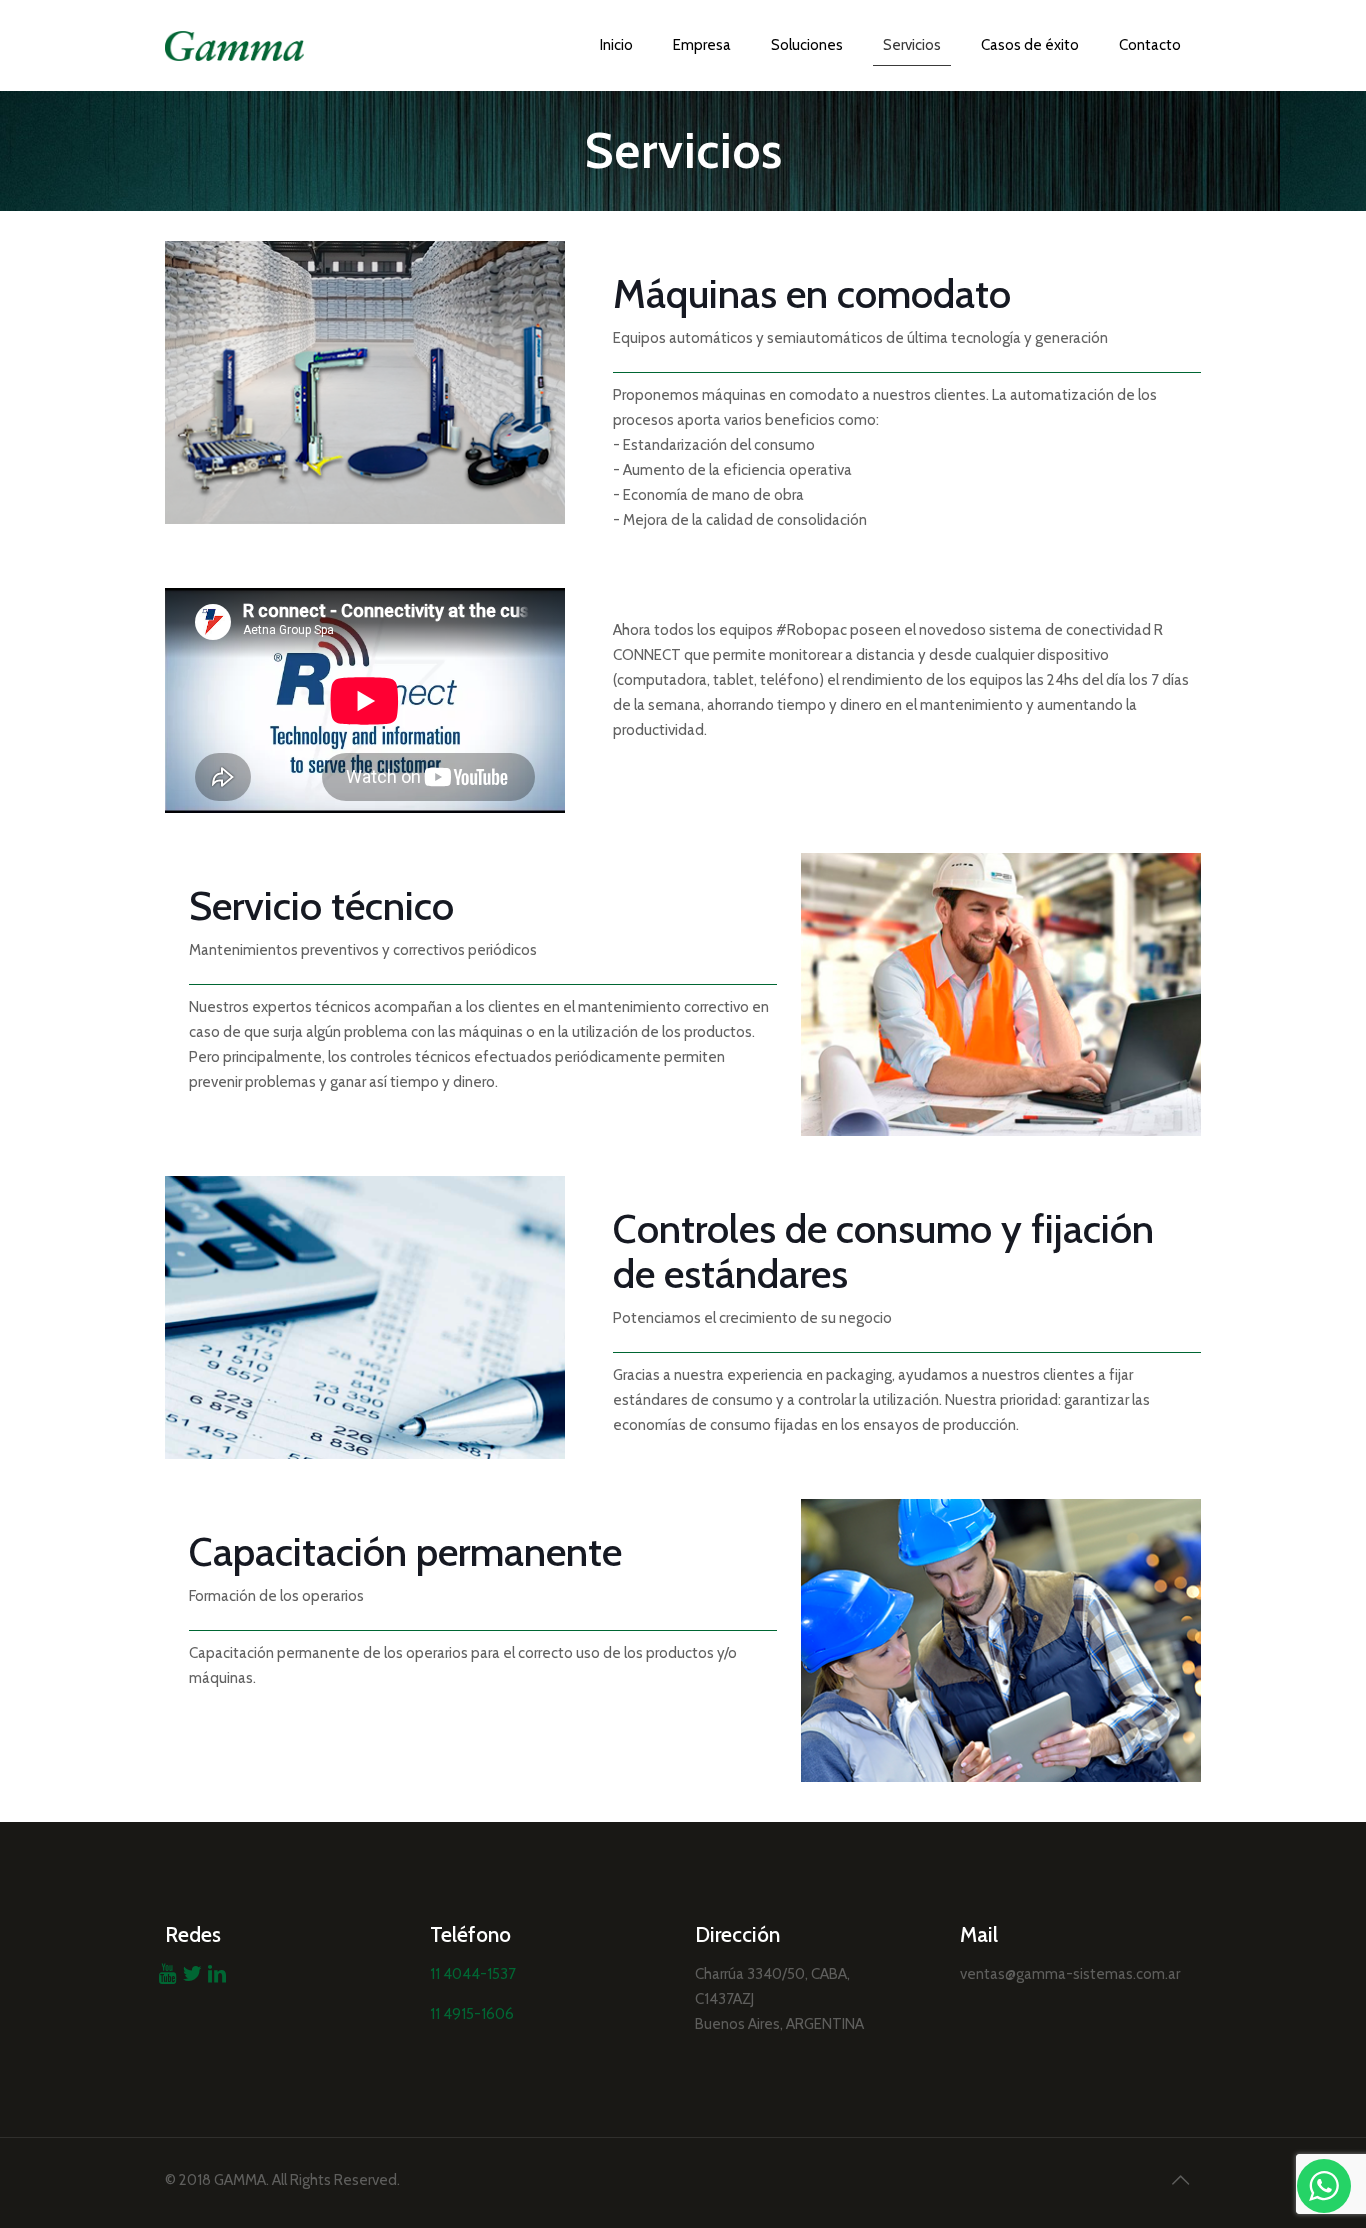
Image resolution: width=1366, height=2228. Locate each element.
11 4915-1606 (472, 2014)
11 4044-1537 (473, 1974)
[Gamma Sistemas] (234, 45)
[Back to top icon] (1180, 2180)
